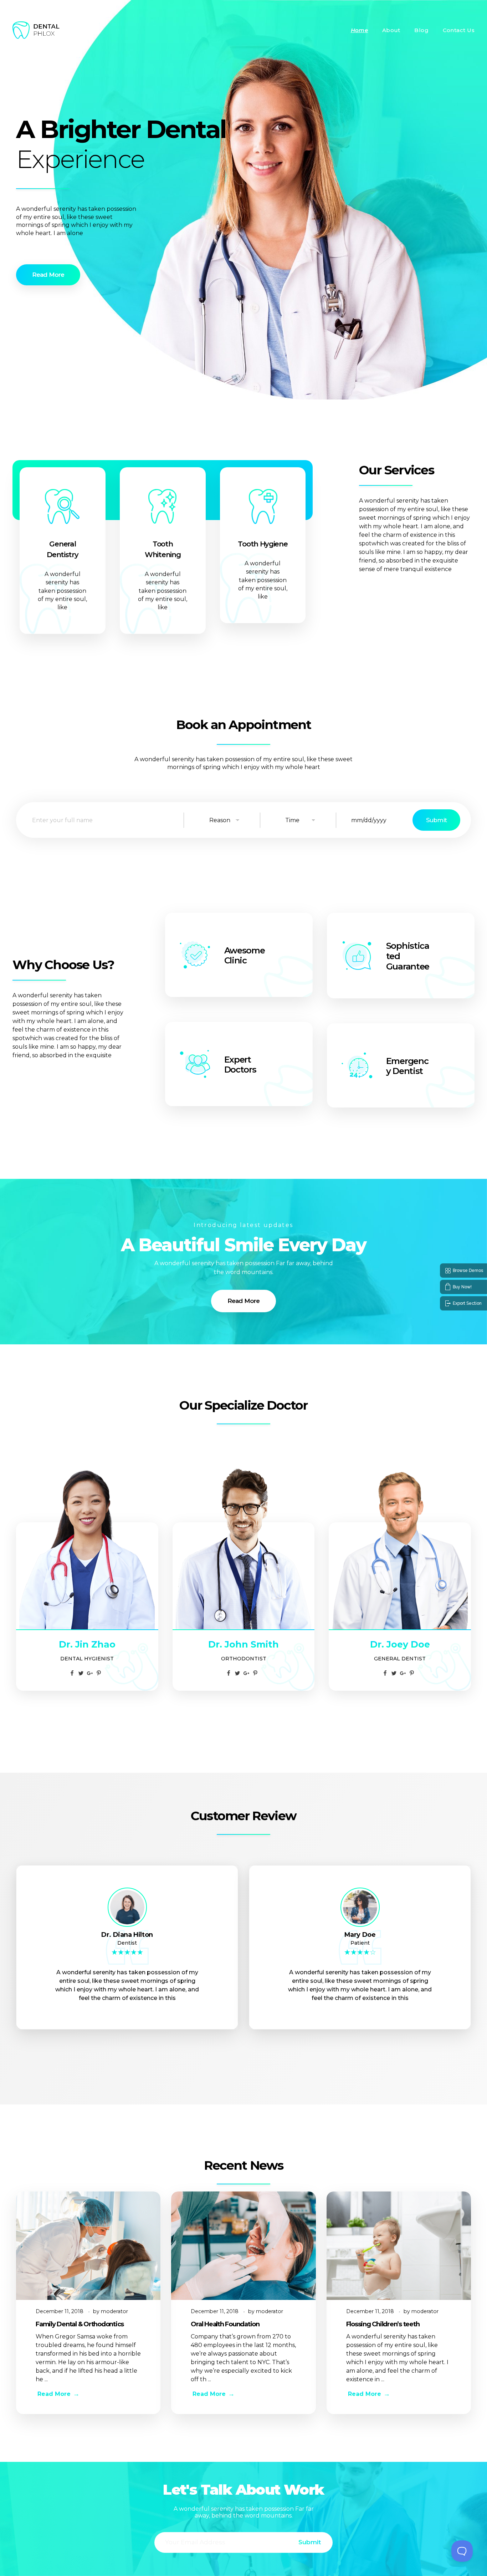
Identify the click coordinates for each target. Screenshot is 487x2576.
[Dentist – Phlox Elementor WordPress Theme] (36, 30)
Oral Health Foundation (225, 2324)
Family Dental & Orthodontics (80, 2324)
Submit (436, 820)
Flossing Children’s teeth (383, 2324)
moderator (114, 2311)
